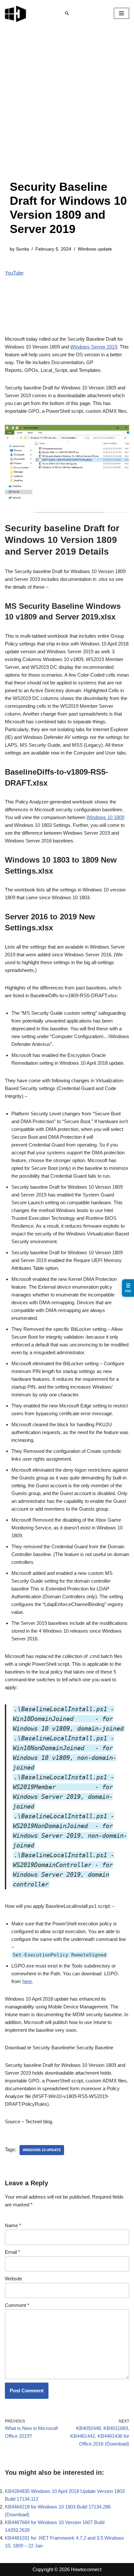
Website (13, 2279)
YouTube (14, 273)
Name (13, 2225)
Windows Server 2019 (94, 347)
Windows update (95, 249)
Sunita (22, 249)
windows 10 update (42, 2150)
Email (13, 2252)
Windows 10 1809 (105, 817)
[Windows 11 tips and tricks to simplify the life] (16, 13)
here (27, 1981)
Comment (17, 2305)
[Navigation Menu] (121, 13)
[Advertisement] (67, 110)
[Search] (67, 13)
